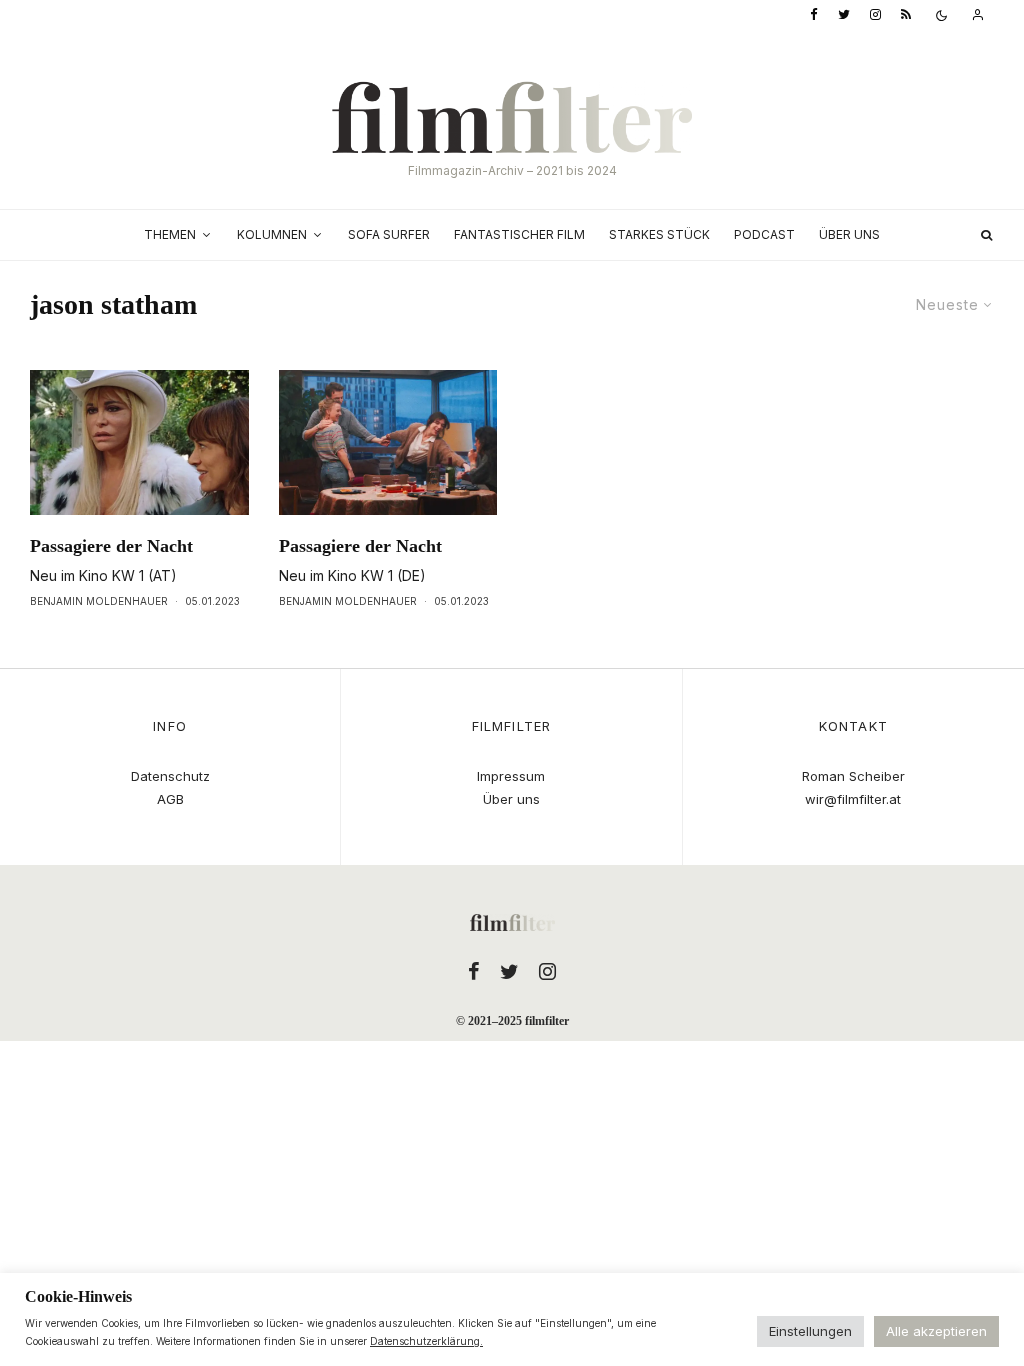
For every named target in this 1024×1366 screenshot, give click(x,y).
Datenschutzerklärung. (426, 1341)
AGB (170, 799)
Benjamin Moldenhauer (99, 601)
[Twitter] (844, 15)
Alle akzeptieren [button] (936, 1331)
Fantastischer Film (519, 234)
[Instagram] (875, 15)
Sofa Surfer (389, 234)
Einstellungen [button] (810, 1331)
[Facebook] (814, 15)
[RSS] (906, 15)
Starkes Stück (659, 234)
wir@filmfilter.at (853, 799)
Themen (170, 234)
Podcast (764, 234)
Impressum (511, 776)
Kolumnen (272, 234)
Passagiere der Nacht (111, 546)
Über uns (849, 234)
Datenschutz (170, 776)
